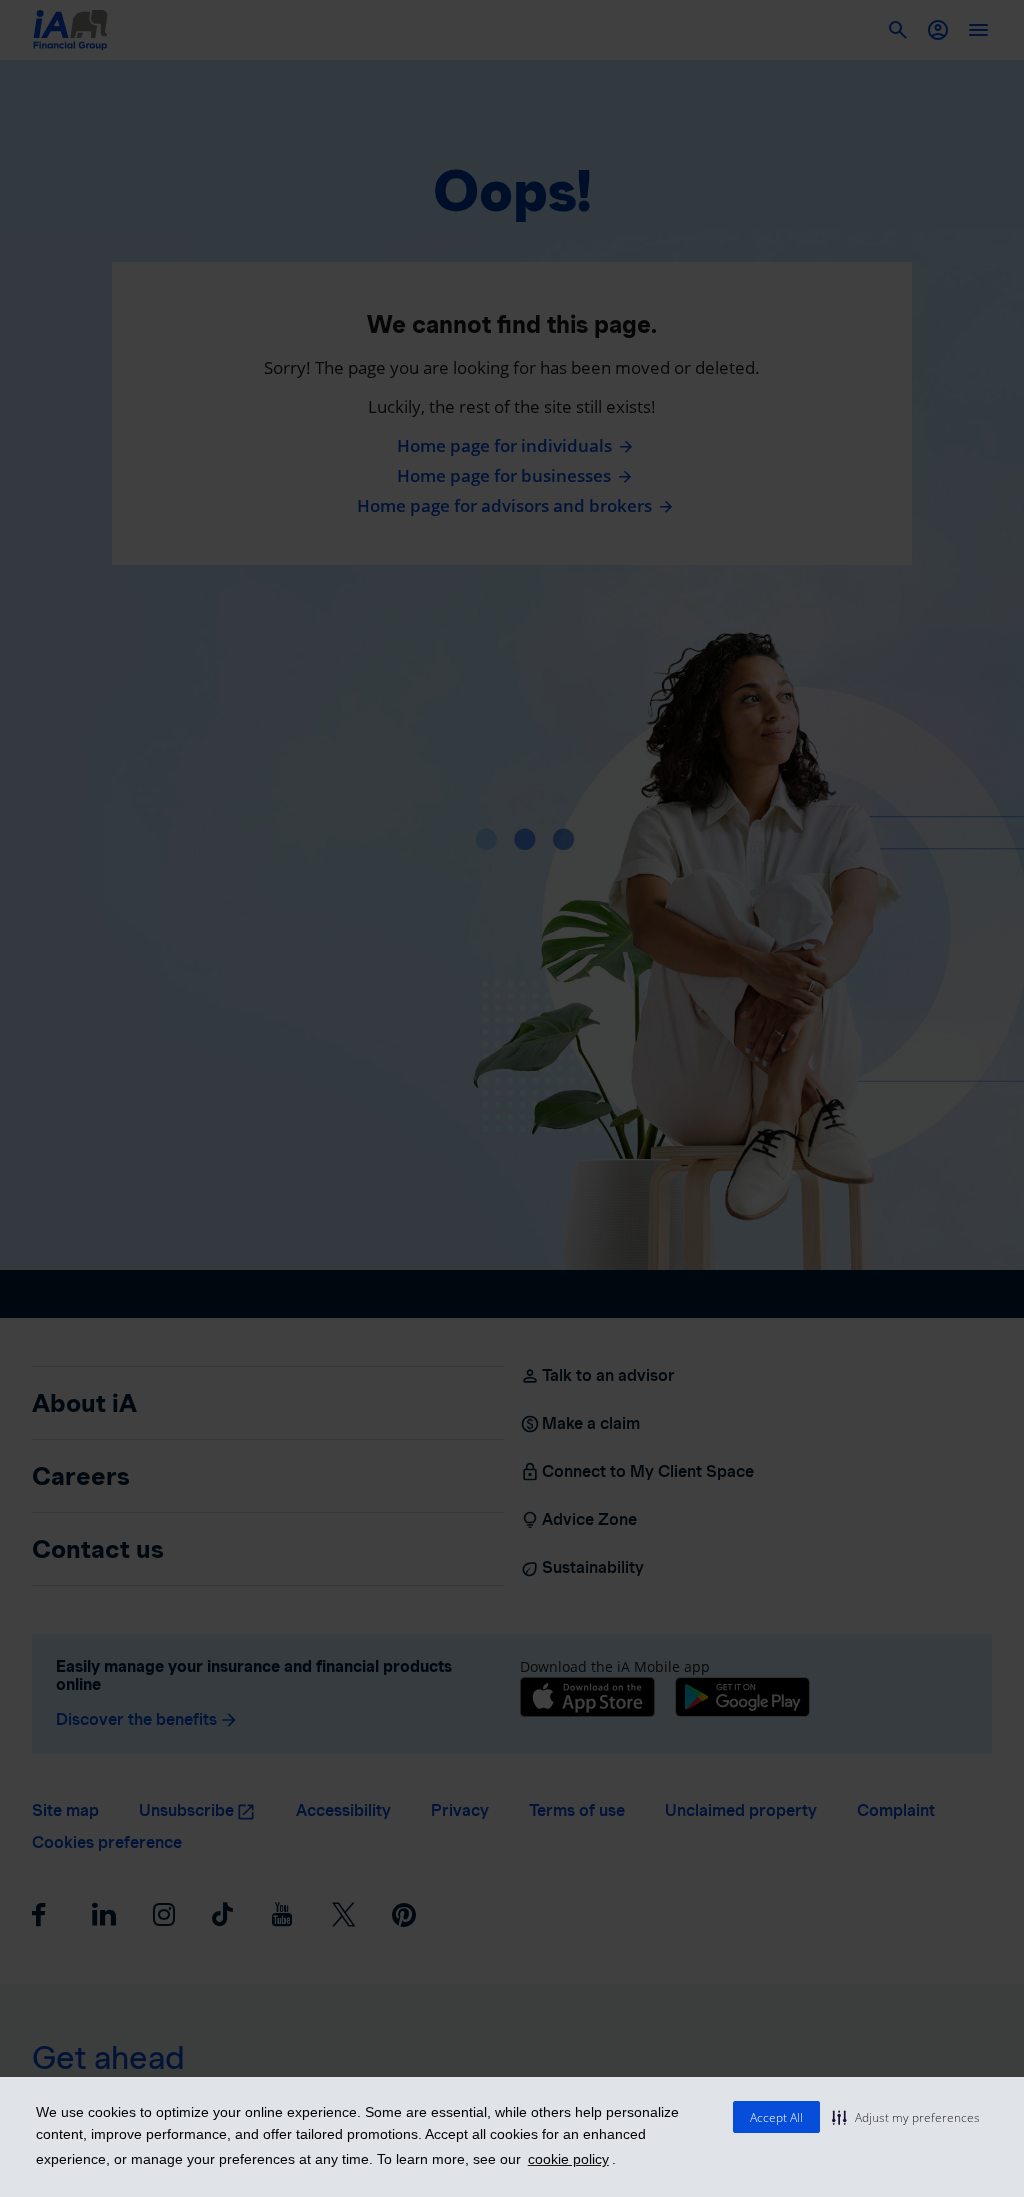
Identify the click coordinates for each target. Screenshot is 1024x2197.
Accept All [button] (776, 2117)
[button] (906, 2117)
